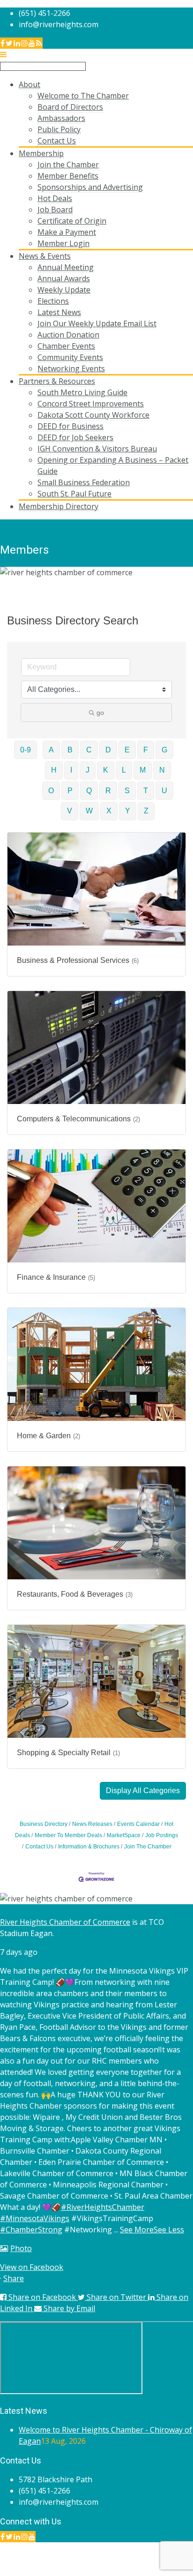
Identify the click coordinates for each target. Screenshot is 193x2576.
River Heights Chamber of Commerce (65, 1922)
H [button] (54, 770)
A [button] (51, 750)
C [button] (89, 750)
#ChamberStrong (31, 2230)
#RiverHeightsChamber (103, 2207)
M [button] (143, 770)
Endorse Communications (148, 2570)
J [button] (88, 770)
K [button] (106, 770)
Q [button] (89, 791)
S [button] (127, 791)
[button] (143, 1791)
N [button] (162, 770)
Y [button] (128, 811)
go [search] (100, 713)
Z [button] (146, 811)
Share (14, 2278)
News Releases (92, 1824)
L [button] (124, 770)
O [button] (51, 791)
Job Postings (162, 1835)
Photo (21, 2248)
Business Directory (44, 1824)
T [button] (146, 791)
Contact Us (39, 1847)
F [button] (146, 750)
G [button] (164, 750)
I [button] (71, 770)
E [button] (127, 750)
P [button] (70, 791)
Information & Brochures (89, 1847)
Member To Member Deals (68, 1835)
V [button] (70, 811)
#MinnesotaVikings (35, 2218)
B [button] (70, 750)
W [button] (89, 811)
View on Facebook (32, 2267)
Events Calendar (138, 1824)
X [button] (109, 811)
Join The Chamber (148, 1847)
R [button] (108, 791)
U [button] (164, 791)
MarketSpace (124, 1835)
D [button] (108, 750)
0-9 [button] (26, 750)
